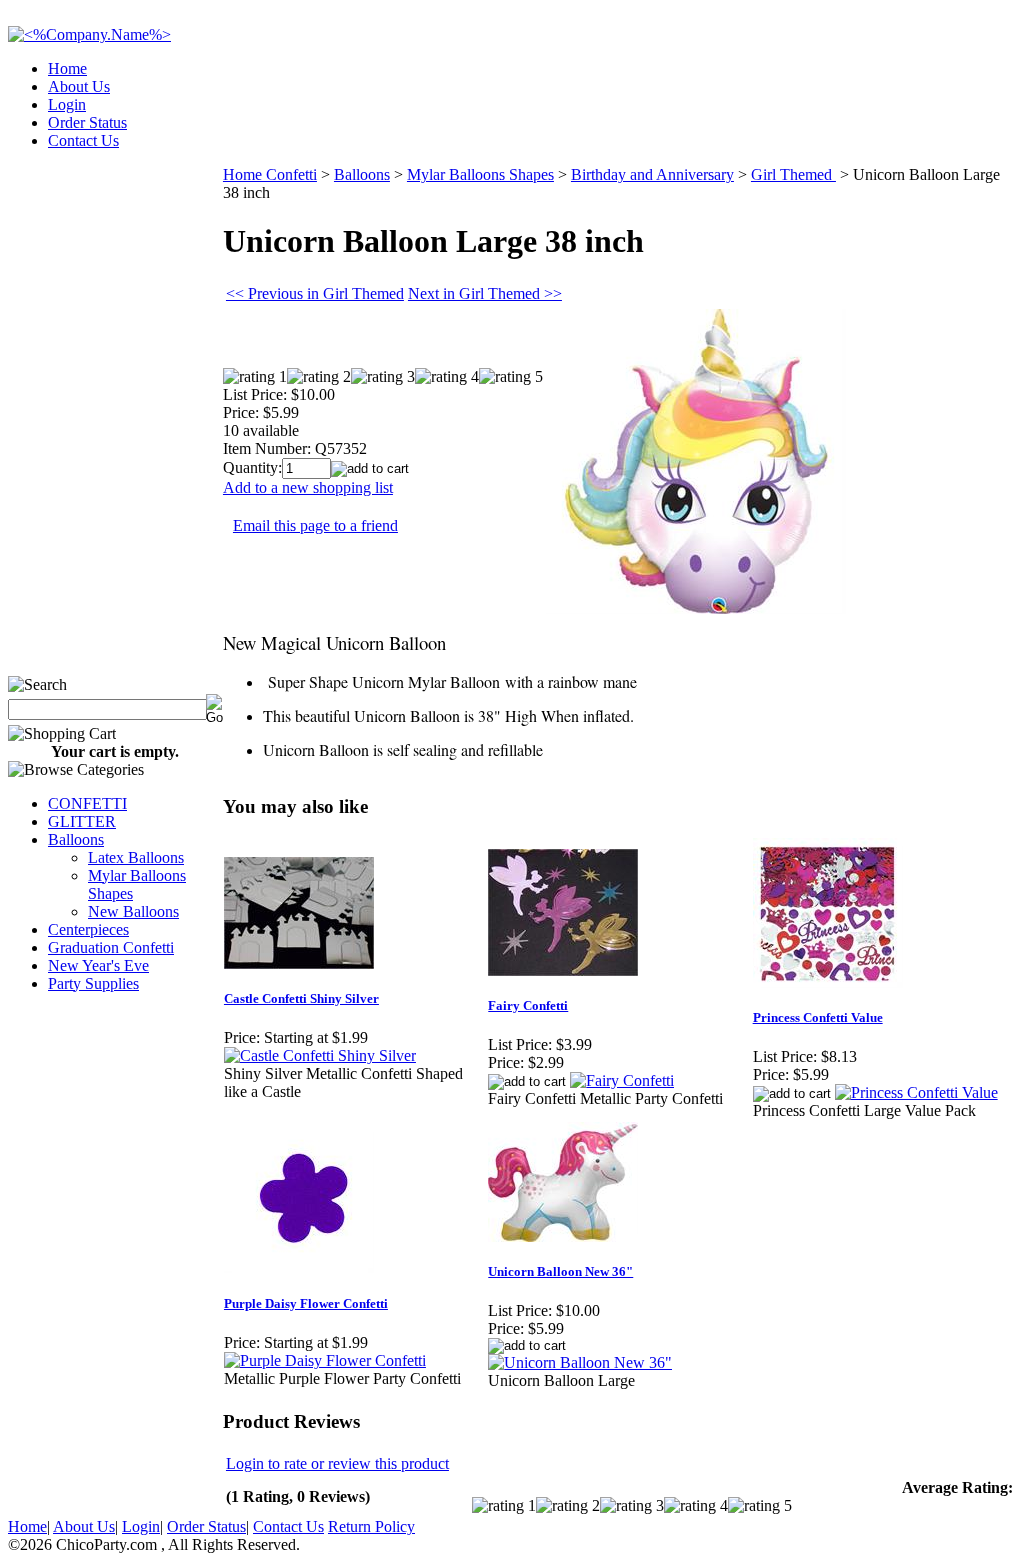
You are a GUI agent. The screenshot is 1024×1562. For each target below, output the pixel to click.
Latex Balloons (136, 857)
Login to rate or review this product (337, 1463)
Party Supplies (93, 983)
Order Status (87, 122)
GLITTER (82, 821)
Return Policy (371, 1526)
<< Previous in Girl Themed (315, 293)
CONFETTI (87, 803)
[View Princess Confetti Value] (916, 1092)
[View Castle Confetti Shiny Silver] (320, 1055)
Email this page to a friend (315, 525)
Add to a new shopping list (308, 487)
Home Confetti (270, 174)
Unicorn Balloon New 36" (560, 1271)
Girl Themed (793, 174)
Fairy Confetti (528, 1005)
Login (67, 104)
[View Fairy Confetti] (622, 1080)
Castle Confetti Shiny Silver (301, 998)
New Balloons (133, 911)
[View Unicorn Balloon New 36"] (580, 1362)
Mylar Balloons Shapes (480, 174)
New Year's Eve (98, 965)
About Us (79, 86)
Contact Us (83, 140)
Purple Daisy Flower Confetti (306, 1303)
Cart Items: (835, 134)
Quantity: (252, 467)
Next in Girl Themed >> (485, 293)
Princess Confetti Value (818, 1017)
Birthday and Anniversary (652, 174)
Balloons (76, 839)
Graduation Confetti (111, 947)
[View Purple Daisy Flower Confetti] (325, 1360)
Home (67, 68)
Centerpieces (88, 929)
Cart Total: (944, 134)
